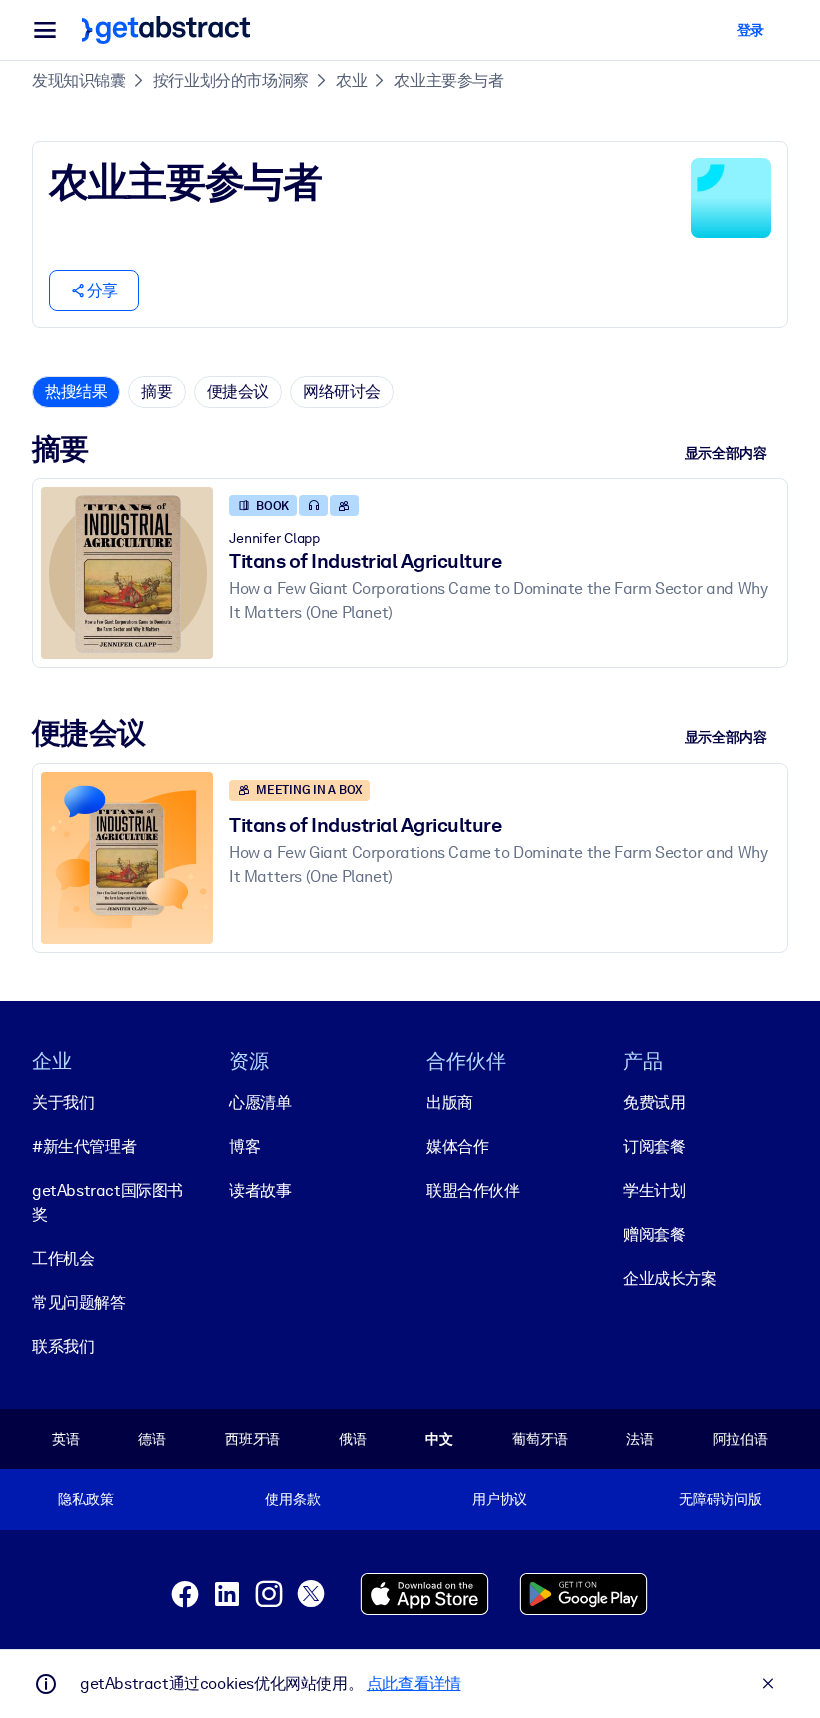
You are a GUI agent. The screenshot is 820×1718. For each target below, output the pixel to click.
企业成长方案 (670, 1278)
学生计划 (654, 1190)
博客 (244, 1146)
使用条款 (292, 1499)
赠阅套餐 (654, 1234)
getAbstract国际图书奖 (107, 1202)
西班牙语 (252, 1439)
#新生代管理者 (84, 1146)
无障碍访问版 (720, 1499)
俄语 (353, 1439)
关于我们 (63, 1102)
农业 (351, 80)
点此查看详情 (414, 1683)
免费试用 (654, 1102)
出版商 (449, 1102)
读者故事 (260, 1190)
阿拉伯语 (740, 1439)
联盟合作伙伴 (473, 1190)
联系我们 (63, 1346)
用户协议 (499, 1499)
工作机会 (63, 1258)
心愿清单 (260, 1102)
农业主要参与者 (448, 80)
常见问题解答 (79, 1302)
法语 (640, 1439)
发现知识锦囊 (79, 80)
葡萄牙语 (539, 1439)
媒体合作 (457, 1146)
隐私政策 (85, 1499)
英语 (66, 1439)
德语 (152, 1439)
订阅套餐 (654, 1146)
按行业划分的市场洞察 (231, 80)
